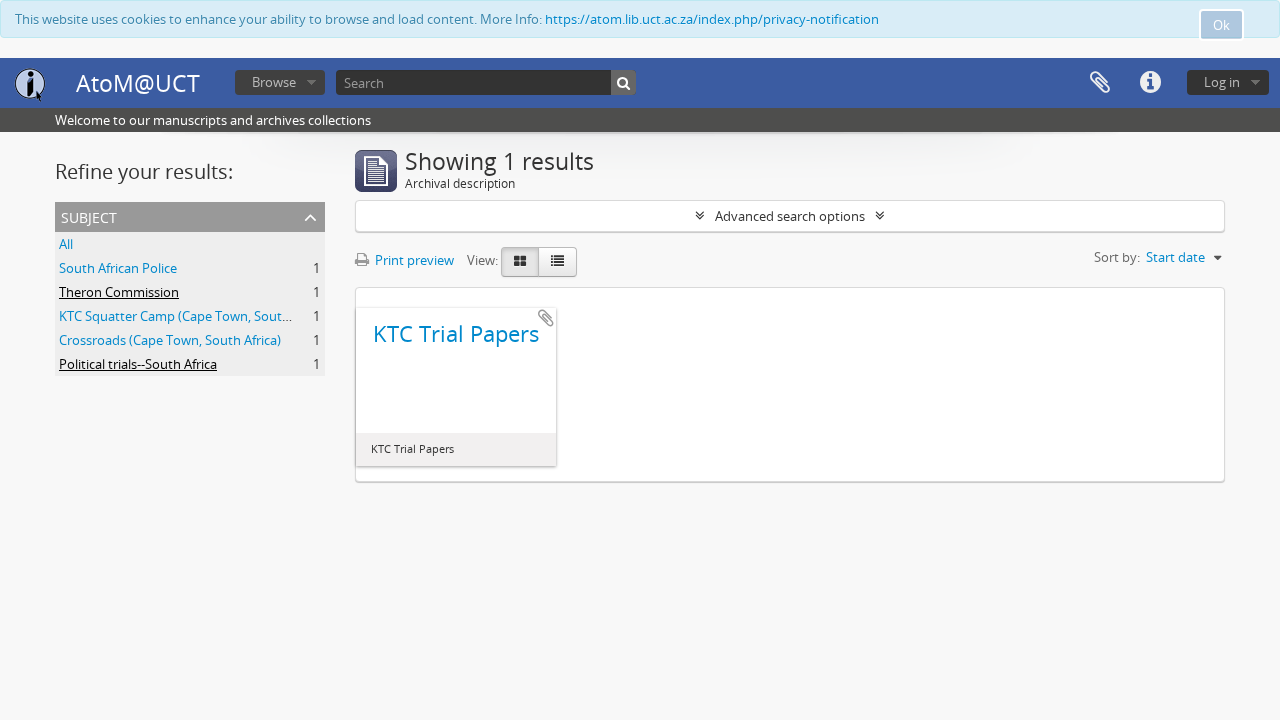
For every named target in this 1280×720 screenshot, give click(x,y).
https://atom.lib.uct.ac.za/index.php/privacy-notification (712, 19)
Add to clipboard (546, 318)
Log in (1222, 82)
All (66, 244)
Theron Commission (119, 292)
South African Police (118, 268)
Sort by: (1117, 257)
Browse (274, 82)
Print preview (413, 260)
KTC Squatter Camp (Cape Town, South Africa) (194, 316)
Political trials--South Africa (138, 364)
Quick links (1150, 83)
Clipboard (1100, 83)
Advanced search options (790, 216)
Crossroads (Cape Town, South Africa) (170, 340)
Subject (89, 215)
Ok (1221, 25)
